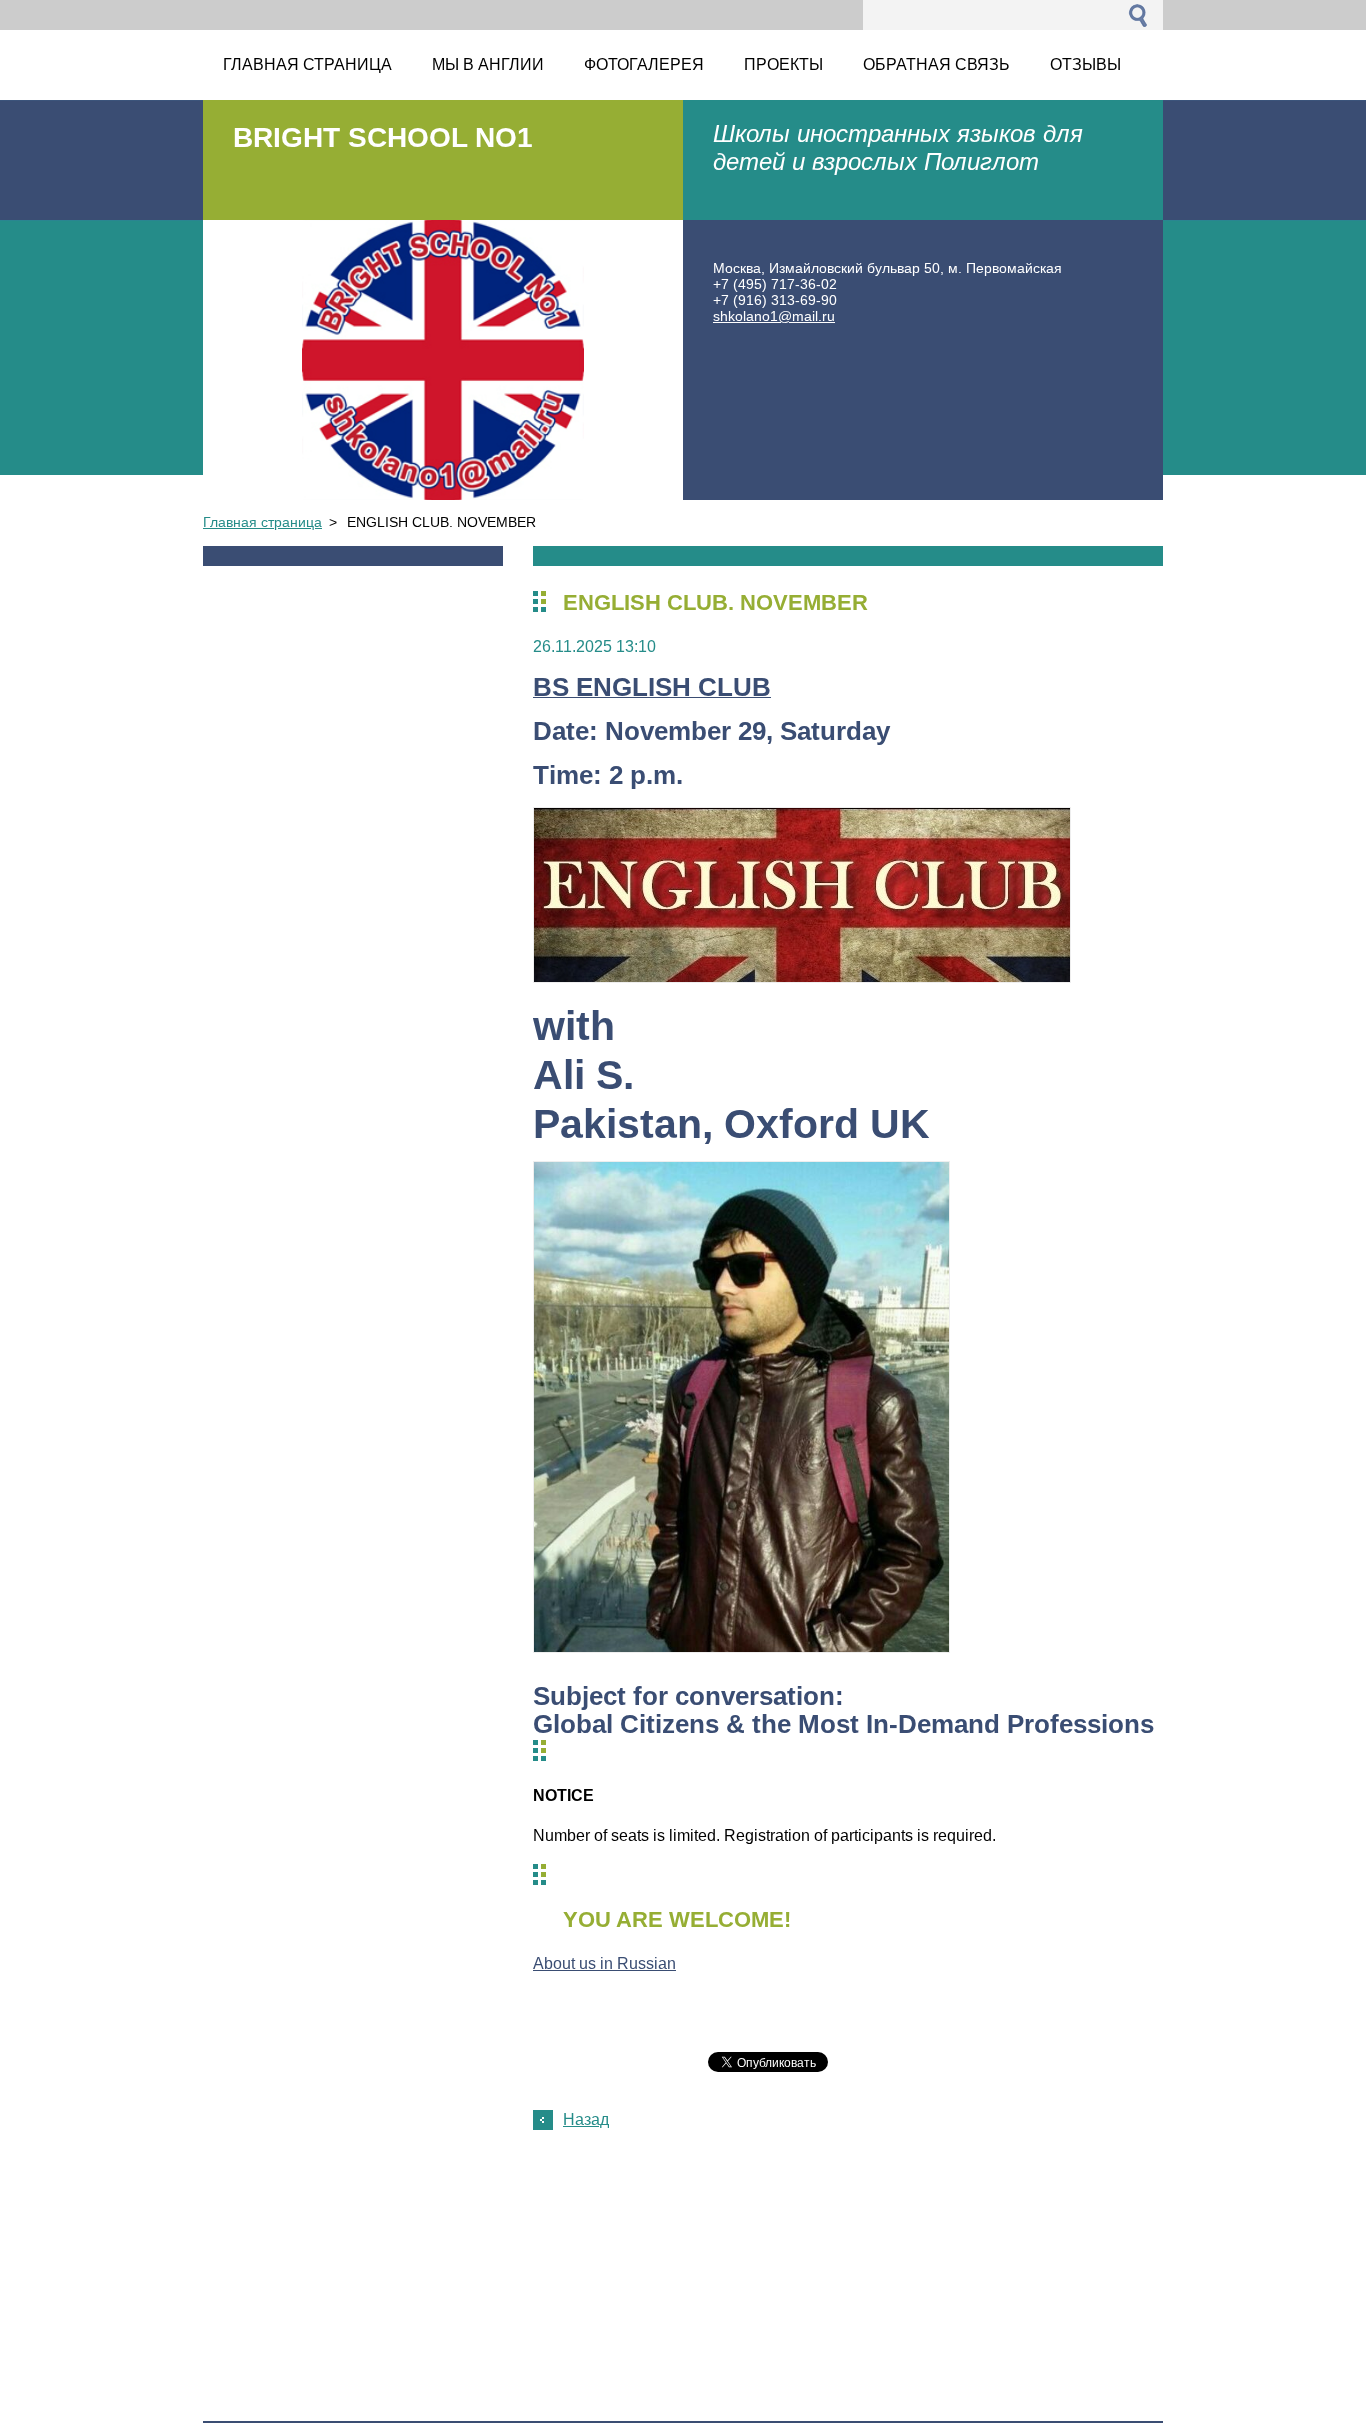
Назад (586, 2119)
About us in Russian (604, 1963)
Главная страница (262, 522)
